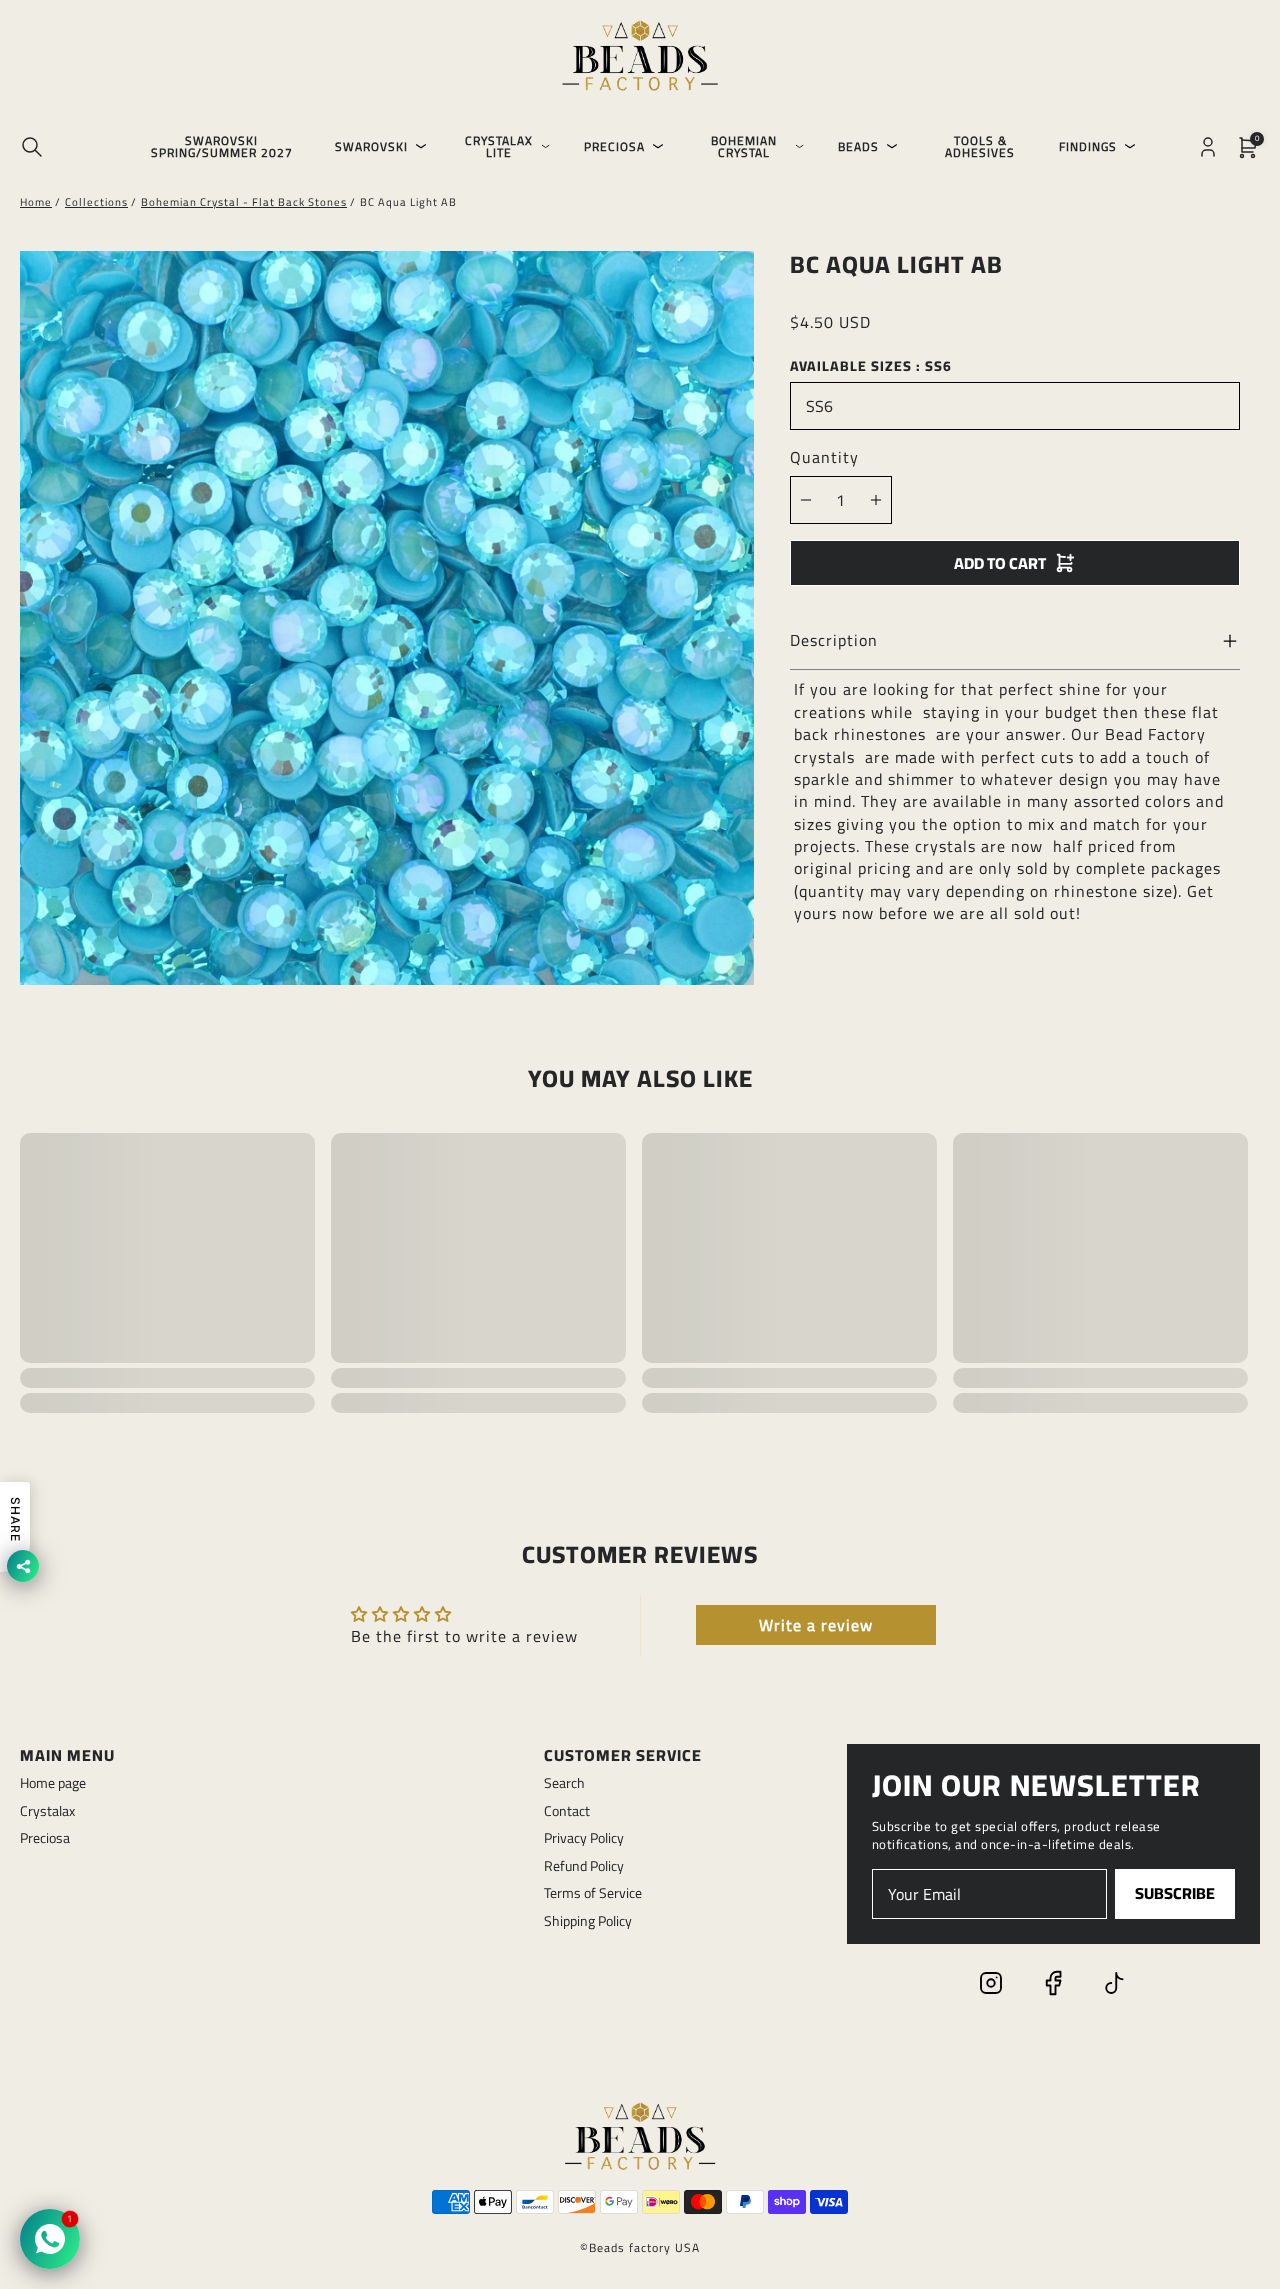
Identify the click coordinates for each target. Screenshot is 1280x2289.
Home (36, 202)
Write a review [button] (816, 1625)
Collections (96, 202)
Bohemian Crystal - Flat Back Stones (244, 202)
